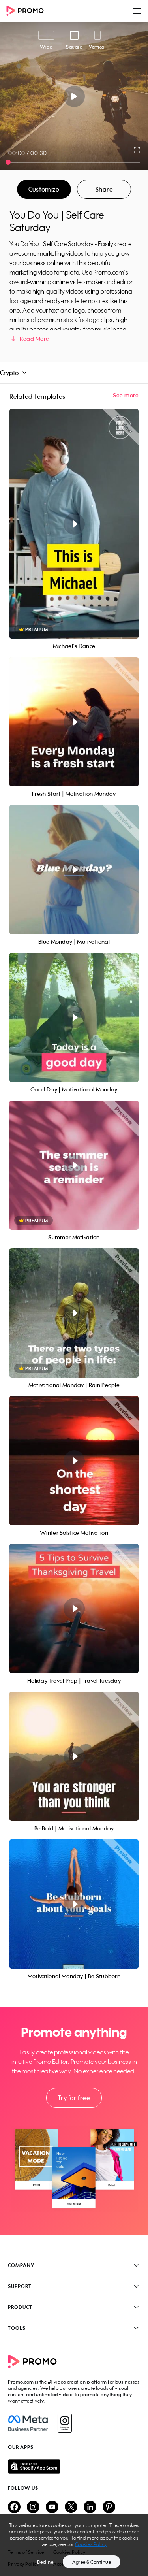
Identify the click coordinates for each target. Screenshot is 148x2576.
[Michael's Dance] (74, 524)
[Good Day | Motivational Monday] (74, 1017)
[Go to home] (28, 11)
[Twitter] (71, 2507)
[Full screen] (137, 150)
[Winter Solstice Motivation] (74, 1461)
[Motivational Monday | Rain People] (74, 1313)
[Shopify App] (74, 2467)
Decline (45, 2562)
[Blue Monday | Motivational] (74, 870)
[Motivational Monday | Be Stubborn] (74, 1904)
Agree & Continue (92, 2562)
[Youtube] (52, 2507)
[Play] (74, 96)
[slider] (8, 162)
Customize (44, 189)
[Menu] (137, 11)
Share (104, 189)
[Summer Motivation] (74, 1165)
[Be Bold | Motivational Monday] (74, 1756)
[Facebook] (28, 2423)
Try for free (74, 2098)
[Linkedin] (90, 2507)
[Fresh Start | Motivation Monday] (74, 722)
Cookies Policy (91, 2544)
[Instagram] (65, 2423)
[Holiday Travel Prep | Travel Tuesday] (74, 1608)
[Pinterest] (109, 2507)
